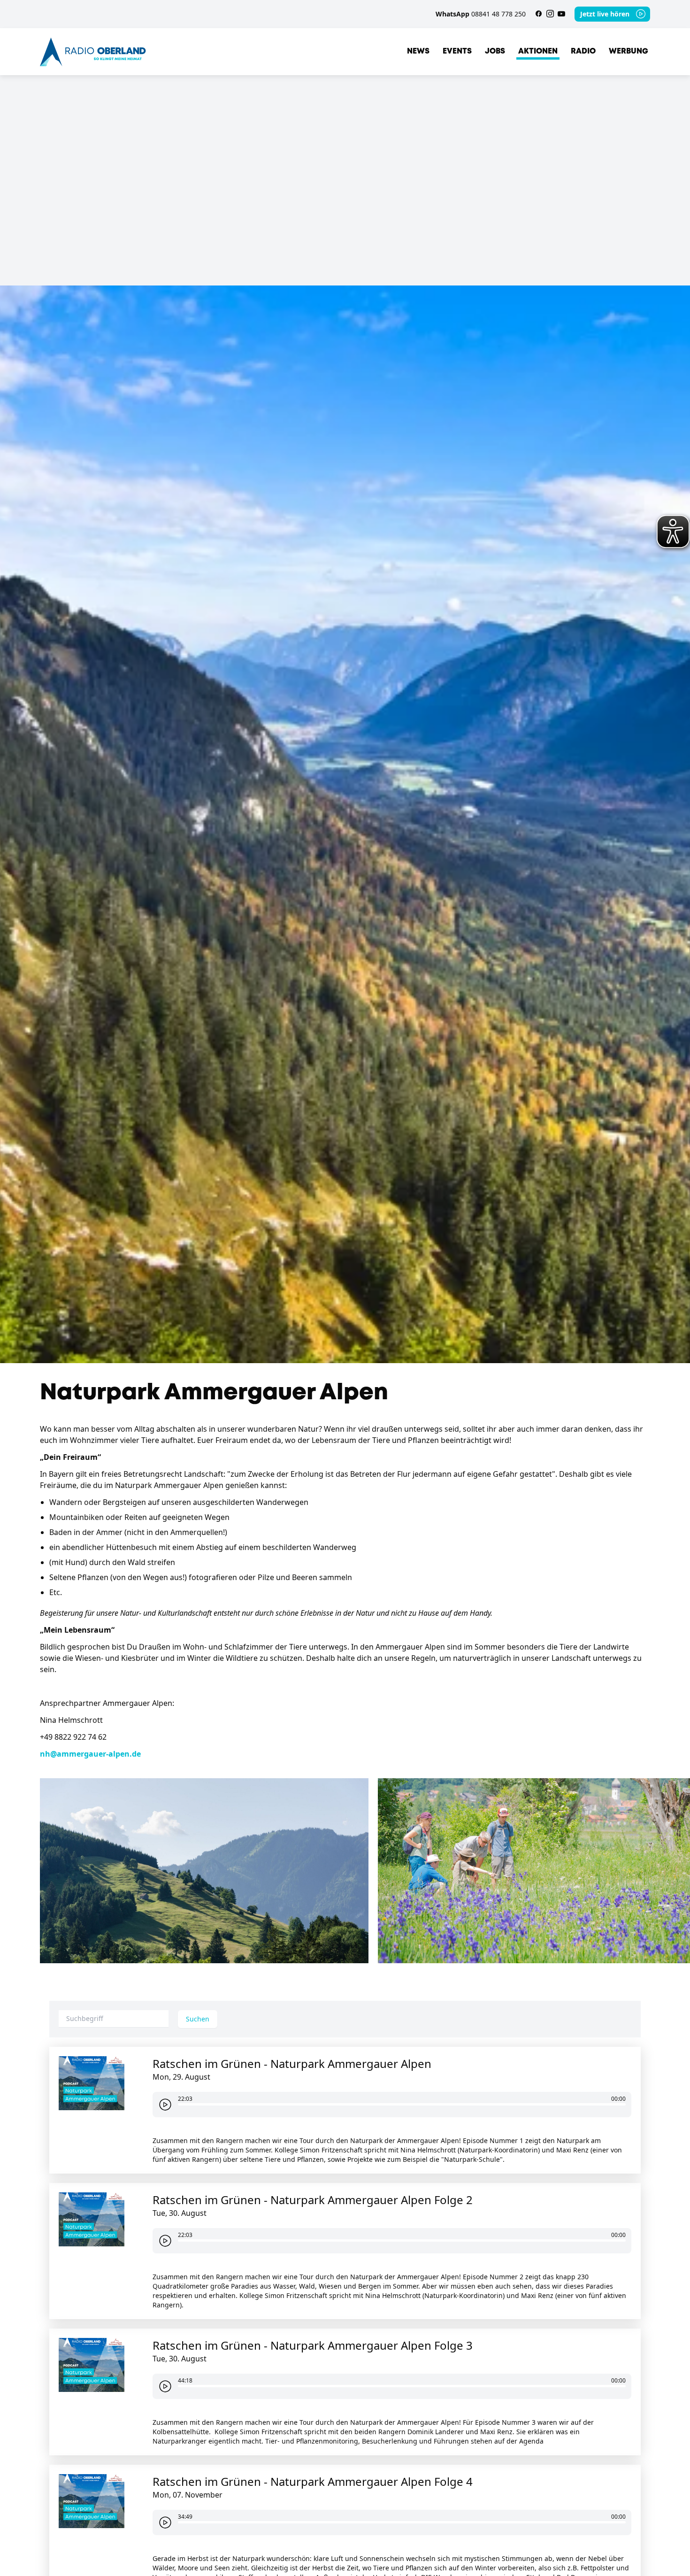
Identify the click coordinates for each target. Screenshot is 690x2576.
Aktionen (538, 51)
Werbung (629, 51)
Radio (583, 51)
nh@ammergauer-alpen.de (90, 1754)
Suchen (198, 2019)
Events (457, 51)
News (418, 51)
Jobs (495, 51)
